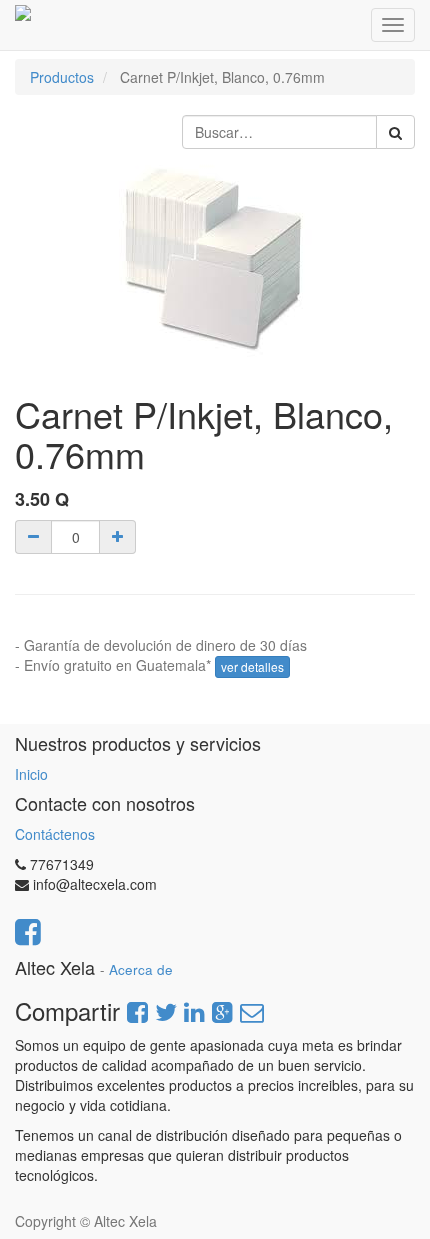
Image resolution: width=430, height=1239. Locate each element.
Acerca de (141, 969)
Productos (62, 77)
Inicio (31, 774)
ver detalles (252, 666)
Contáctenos (55, 834)
